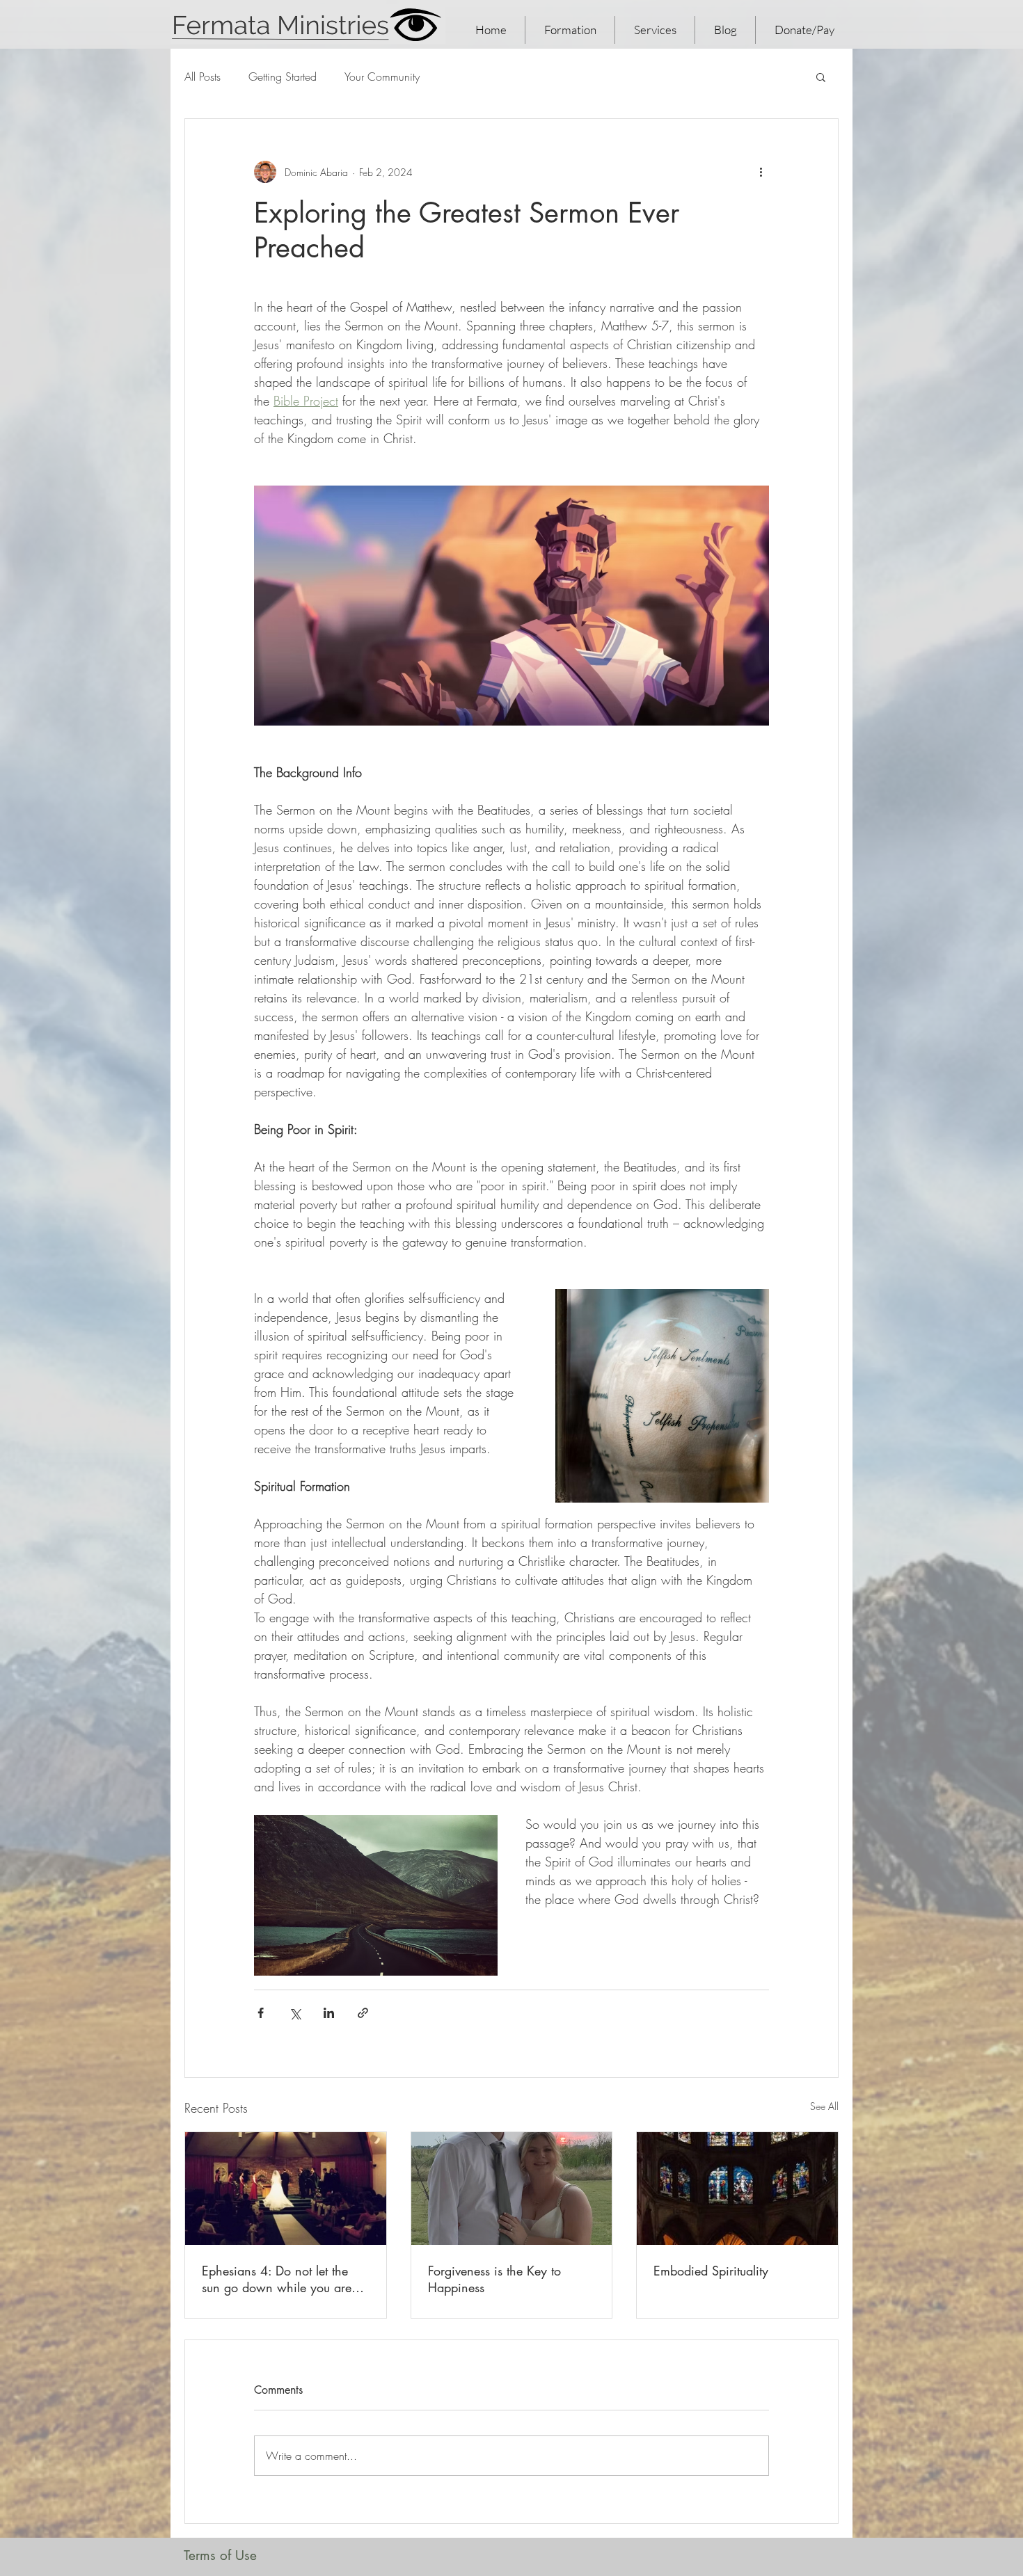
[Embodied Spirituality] (737, 2189)
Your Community (382, 77)
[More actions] (761, 172)
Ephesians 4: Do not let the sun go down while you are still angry (277, 2279)
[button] (821, 77)
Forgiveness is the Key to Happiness (494, 2279)
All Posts (203, 77)
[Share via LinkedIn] (329, 2013)
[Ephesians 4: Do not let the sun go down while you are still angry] (286, 2189)
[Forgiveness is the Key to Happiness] (512, 2189)
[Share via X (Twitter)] (295, 2013)
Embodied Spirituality (711, 2271)
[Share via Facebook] (261, 2013)
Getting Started (283, 77)
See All (824, 2106)
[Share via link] (363, 2013)
